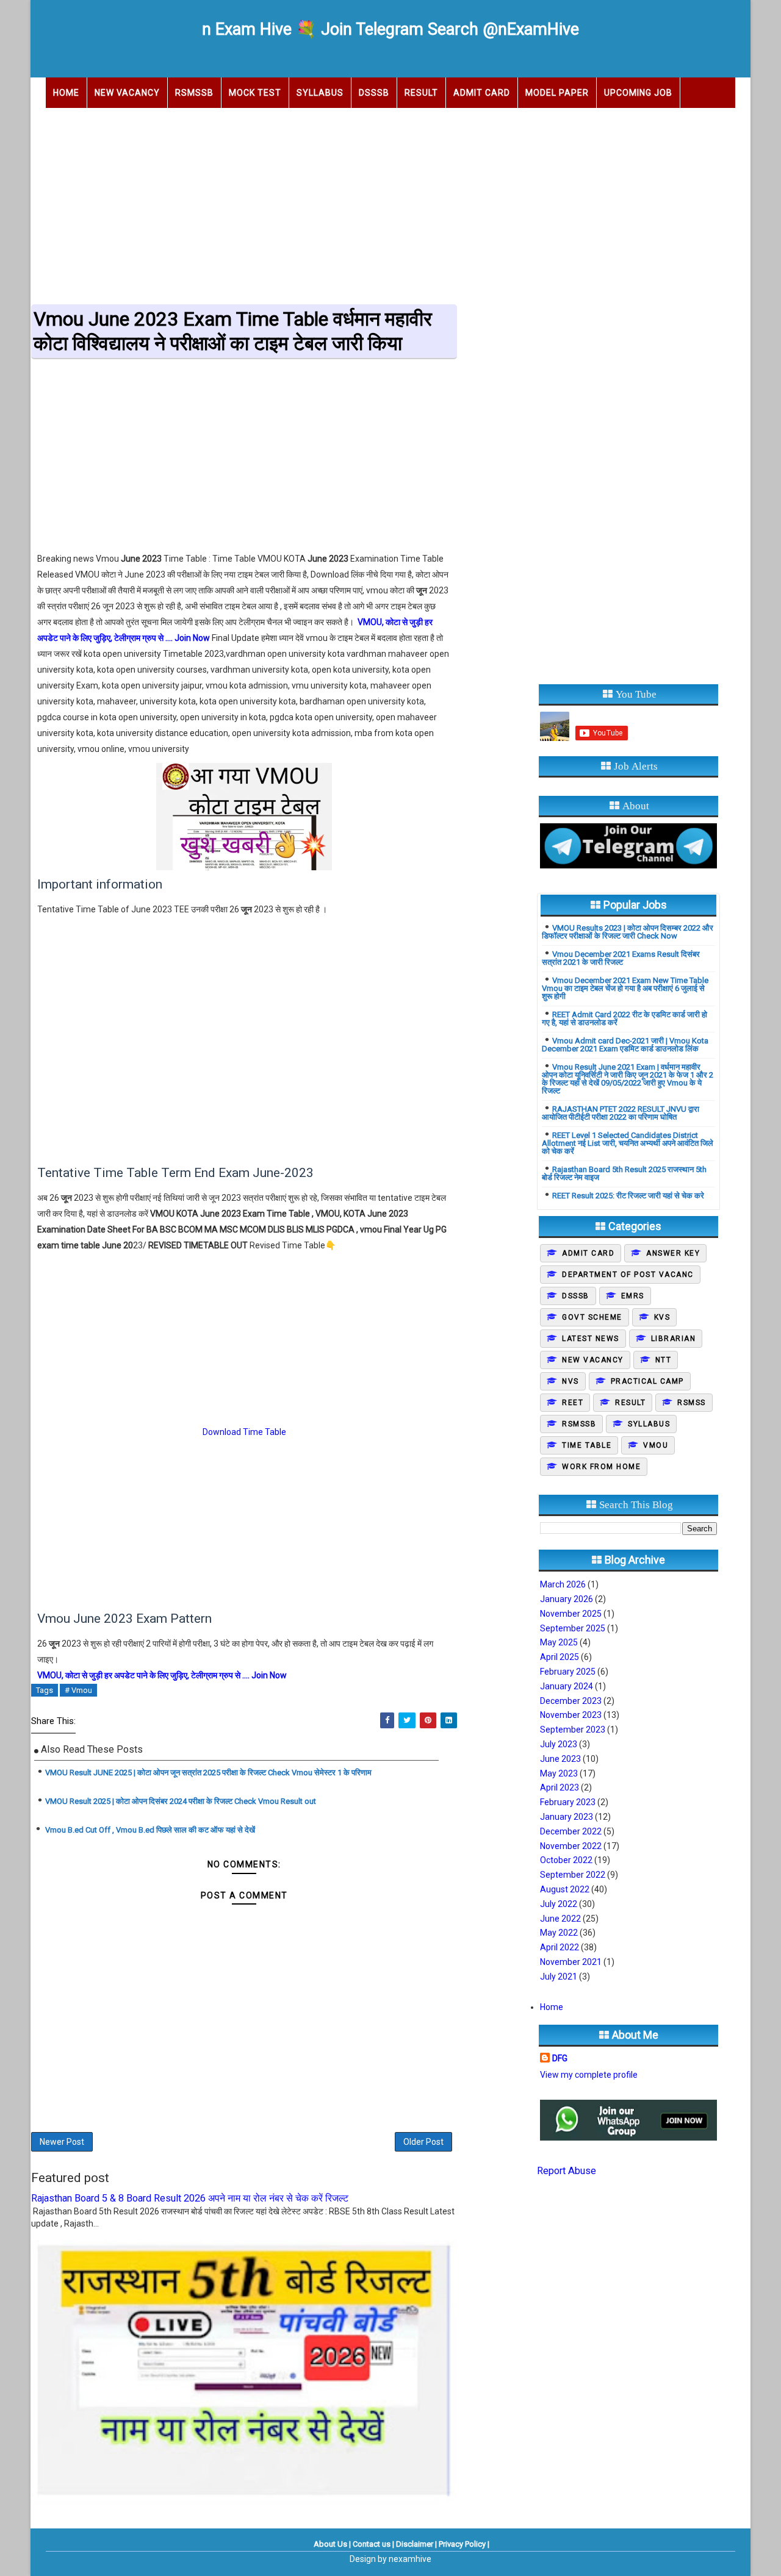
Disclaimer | (416, 2544)
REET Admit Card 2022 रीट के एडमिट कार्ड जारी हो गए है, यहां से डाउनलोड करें (624, 1018)
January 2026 (567, 1599)
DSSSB (374, 93)
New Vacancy (127, 93)
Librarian (674, 1339)
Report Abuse (567, 2171)
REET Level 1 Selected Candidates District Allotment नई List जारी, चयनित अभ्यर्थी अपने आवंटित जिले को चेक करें (628, 1143)
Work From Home (601, 1467)
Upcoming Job (638, 93)
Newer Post (62, 2142)
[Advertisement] (390, 202)
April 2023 (560, 1787)
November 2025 (571, 1614)
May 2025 (559, 1642)
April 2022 (560, 1947)
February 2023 (568, 1802)
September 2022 (573, 1875)
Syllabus (320, 93)
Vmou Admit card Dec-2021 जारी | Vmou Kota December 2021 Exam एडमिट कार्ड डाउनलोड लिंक (625, 1045)
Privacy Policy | (464, 2544)
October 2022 (566, 1860)
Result (421, 93)
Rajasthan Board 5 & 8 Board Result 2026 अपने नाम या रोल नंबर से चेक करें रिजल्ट (190, 2198)
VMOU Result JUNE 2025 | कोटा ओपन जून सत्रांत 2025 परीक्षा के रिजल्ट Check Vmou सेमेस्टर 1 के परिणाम (208, 1773)
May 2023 (559, 1773)
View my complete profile (589, 2075)
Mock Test (255, 93)
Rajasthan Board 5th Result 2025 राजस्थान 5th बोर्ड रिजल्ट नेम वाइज (624, 1173)
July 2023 (559, 1744)
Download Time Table (244, 1432)
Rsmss (692, 1403)
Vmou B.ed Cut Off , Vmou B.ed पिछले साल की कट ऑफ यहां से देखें (149, 1830)
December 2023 (571, 1701)
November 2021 (571, 1962)
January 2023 (567, 1817)
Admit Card (482, 93)
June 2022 (560, 1919)
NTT (664, 1360)
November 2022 (571, 1846)
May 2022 (559, 1933)
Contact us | (373, 2544)
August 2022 (565, 1889)
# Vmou (78, 1690)
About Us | (332, 2544)
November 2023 (571, 1715)
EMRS (633, 1296)
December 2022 (571, 1831)
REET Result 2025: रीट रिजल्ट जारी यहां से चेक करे (628, 1196)
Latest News (591, 1339)
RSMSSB (194, 93)
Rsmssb (579, 1424)
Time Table (587, 1445)
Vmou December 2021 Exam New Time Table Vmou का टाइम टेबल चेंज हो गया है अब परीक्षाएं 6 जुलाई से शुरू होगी (625, 988)
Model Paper (557, 93)
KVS (662, 1317)
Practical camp (647, 1381)
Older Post (423, 2142)
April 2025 (560, 1657)
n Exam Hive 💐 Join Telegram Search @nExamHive (390, 29)
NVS (570, 1381)
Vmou (656, 1445)
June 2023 (560, 1759)
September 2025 (573, 1628)
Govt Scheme (592, 1317)
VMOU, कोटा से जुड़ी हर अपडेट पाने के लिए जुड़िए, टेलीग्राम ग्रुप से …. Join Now (162, 1675)
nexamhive (410, 2559)
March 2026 (563, 1584)
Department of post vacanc (628, 1275)
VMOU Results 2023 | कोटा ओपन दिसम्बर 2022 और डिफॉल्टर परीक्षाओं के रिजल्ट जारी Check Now (628, 932)
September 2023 (573, 1730)
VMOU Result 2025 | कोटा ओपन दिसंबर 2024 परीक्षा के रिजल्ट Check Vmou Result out (181, 1801)
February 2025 (568, 1672)
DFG (560, 2058)
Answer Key (673, 1253)
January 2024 (567, 1686)
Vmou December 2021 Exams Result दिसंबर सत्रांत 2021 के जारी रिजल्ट (621, 958)
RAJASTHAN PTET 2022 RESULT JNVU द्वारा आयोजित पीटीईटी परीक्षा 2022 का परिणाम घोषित (621, 1113)
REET (573, 1403)
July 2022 (559, 1904)
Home (66, 93)
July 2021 (559, 1977)
